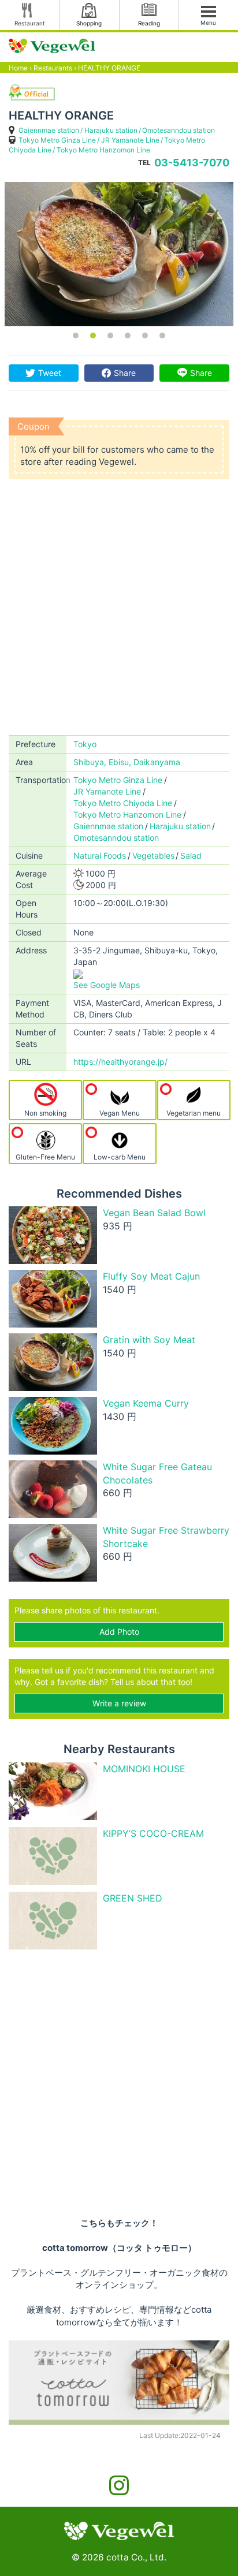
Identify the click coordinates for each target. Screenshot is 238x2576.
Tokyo (85, 744)
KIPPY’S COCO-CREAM (153, 1833)
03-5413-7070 (192, 163)
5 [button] (145, 335)
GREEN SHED (133, 1898)
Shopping (89, 23)
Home (18, 68)
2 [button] (93, 335)
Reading (149, 23)
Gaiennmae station (49, 130)
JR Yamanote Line (130, 140)
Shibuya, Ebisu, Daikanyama (127, 762)
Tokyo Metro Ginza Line (57, 140)
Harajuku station (111, 130)
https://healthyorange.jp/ (120, 1062)
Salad (191, 855)
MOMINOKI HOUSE (144, 1769)
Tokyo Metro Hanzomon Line (103, 150)
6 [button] (162, 335)
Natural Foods (100, 855)
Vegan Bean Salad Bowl (154, 1213)
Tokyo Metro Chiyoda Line (123, 803)
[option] (119, 254)
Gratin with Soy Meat (149, 1340)
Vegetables (153, 855)
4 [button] (128, 335)
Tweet (50, 373)
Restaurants (53, 68)
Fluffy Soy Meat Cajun (151, 1276)
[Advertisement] (119, 610)
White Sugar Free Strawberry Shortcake (166, 1537)
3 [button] (110, 335)
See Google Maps (107, 985)
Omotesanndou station (178, 130)
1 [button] (76, 335)
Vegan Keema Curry (146, 1403)
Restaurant (30, 23)
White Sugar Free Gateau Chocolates (157, 1473)
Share (125, 373)
